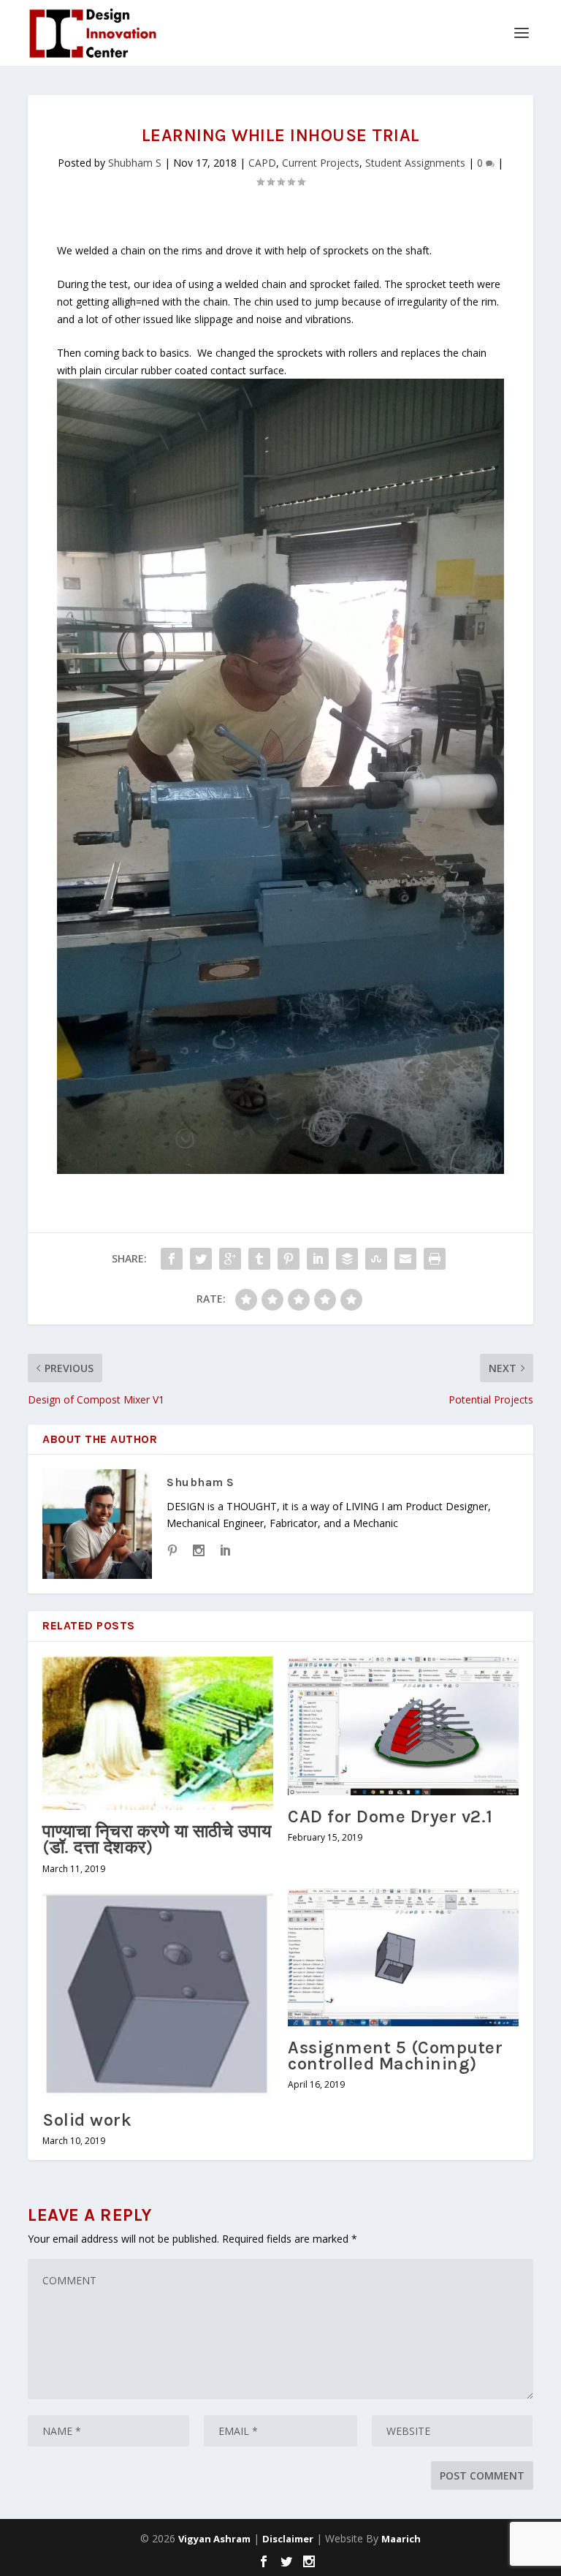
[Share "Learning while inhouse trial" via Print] (435, 1259)
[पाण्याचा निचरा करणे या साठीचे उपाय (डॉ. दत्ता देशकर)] (158, 1733)
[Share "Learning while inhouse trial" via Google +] (230, 1259)
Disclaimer (288, 2539)
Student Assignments (415, 163)
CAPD (262, 163)
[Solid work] (158, 1993)
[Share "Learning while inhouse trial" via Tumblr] (259, 1259)
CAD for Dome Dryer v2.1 (390, 1817)
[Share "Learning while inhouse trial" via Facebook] (172, 1259)
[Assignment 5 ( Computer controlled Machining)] (403, 1957)
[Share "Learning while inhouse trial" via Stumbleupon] (376, 1259)
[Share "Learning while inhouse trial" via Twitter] (201, 1259)
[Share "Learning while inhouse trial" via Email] (405, 1259)
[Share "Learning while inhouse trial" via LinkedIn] (318, 1259)
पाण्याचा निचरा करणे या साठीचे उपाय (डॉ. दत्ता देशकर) (157, 1839)
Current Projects (321, 163)
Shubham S (135, 163)
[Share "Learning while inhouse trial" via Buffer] (347, 1259)
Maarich (401, 2539)
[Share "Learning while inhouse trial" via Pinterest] (289, 1259)
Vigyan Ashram (214, 2539)
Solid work (87, 2120)
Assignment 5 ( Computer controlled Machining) (395, 2056)
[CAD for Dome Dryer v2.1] (403, 1725)
